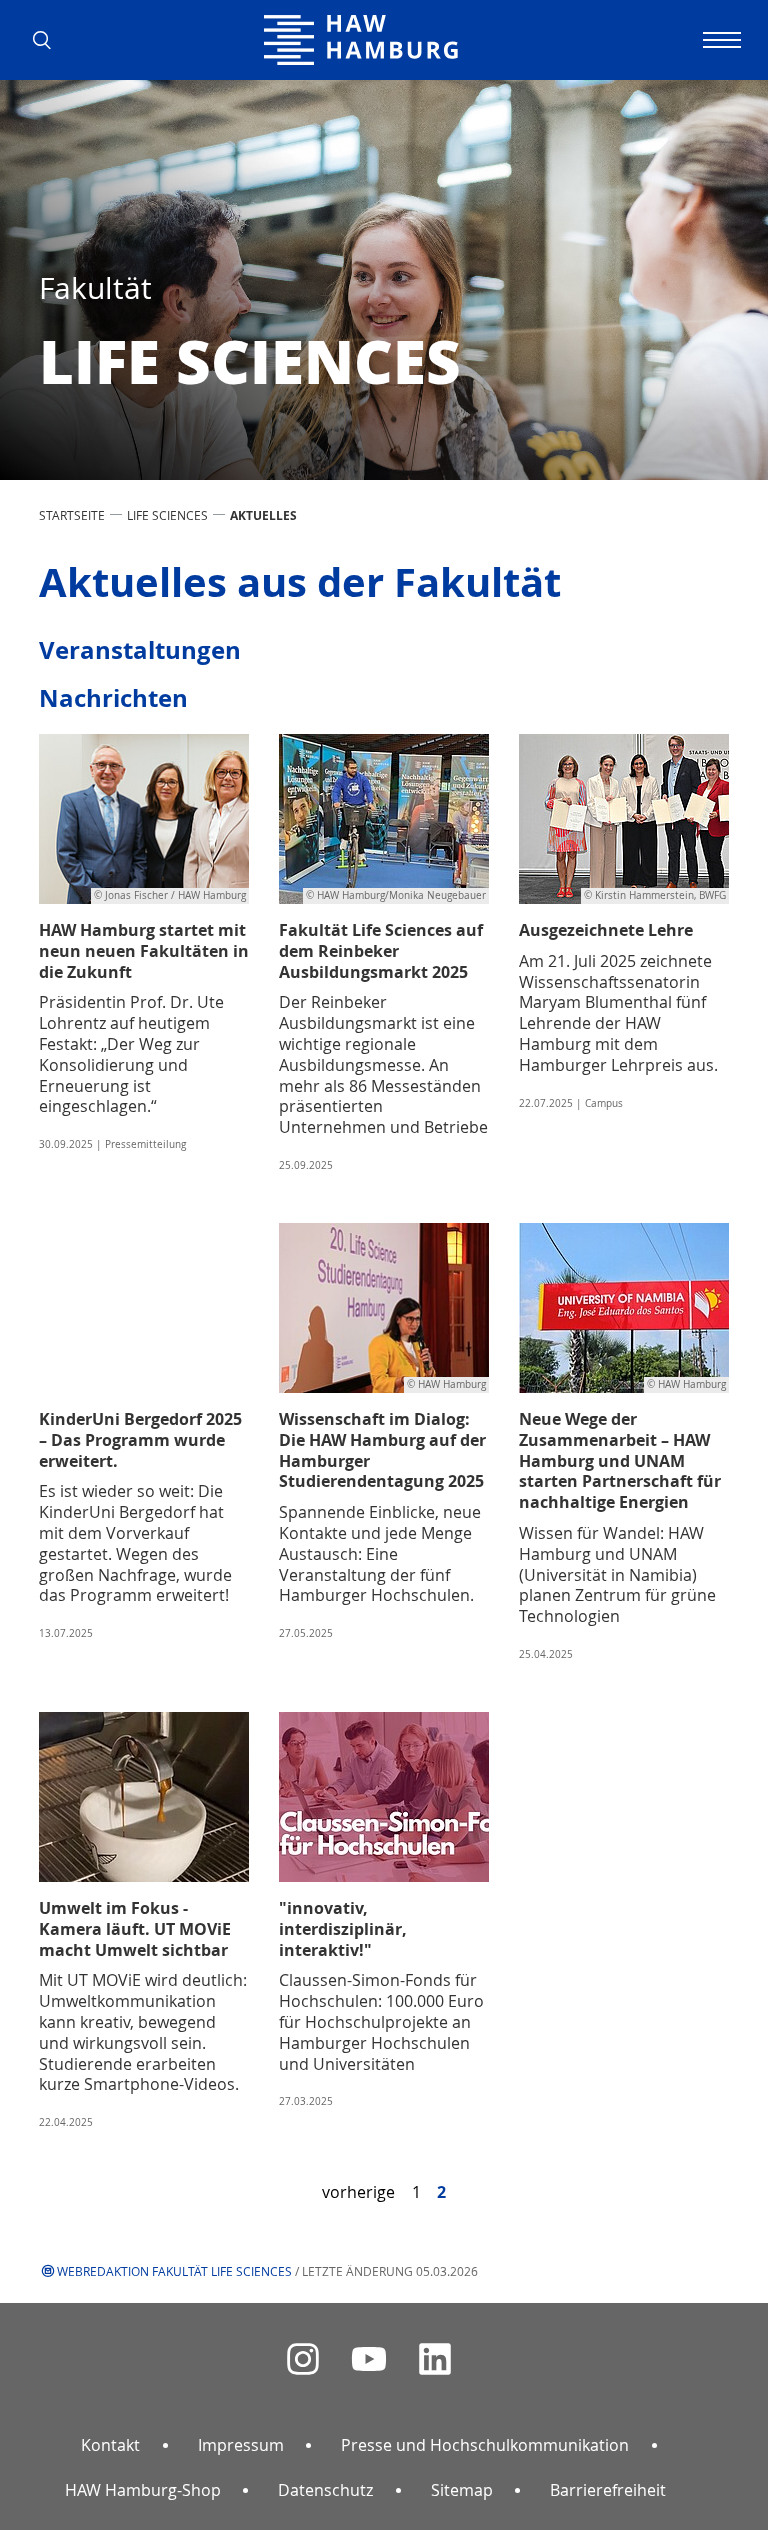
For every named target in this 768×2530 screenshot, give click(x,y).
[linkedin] (435, 2359)
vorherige (358, 2192)
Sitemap (462, 2490)
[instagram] (303, 2359)
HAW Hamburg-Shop (143, 2490)
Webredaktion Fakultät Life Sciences (174, 2271)
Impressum (241, 2445)
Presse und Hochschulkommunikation (485, 2445)
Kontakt (110, 2445)
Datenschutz (325, 2490)
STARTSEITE (72, 515)
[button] (49, 40)
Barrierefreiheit (608, 2490)
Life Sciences (167, 515)
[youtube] (369, 2359)
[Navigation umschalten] (719, 40)
